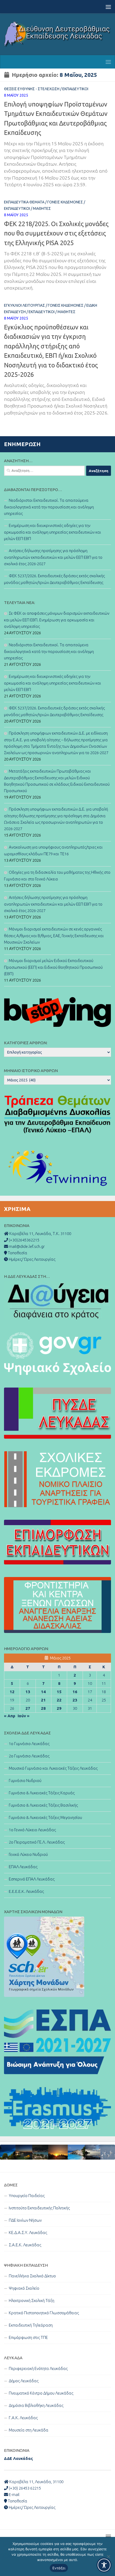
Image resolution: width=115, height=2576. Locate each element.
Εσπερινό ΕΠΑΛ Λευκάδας (32, 1879)
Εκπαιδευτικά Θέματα (24, 202)
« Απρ (10, 1716)
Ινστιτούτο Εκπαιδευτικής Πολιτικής (39, 2208)
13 (28, 1692)
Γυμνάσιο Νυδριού (25, 1781)
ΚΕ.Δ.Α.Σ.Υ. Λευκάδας (28, 2233)
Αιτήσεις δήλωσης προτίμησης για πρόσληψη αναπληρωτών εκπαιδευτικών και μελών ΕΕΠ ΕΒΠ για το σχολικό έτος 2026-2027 (53, 557)
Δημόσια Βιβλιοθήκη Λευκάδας (36, 2405)
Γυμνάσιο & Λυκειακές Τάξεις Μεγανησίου (45, 1817)
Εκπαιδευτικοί (75, 89)
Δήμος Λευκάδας (24, 2381)
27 (28, 1708)
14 (43, 1692)
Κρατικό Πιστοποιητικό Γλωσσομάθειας (44, 2313)
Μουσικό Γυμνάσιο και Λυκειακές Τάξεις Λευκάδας (53, 1768)
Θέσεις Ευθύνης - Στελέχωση (32, 89)
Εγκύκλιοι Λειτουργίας (24, 305)
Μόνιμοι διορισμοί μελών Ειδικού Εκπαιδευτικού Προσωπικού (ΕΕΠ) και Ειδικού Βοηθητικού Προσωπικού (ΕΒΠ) (53, 967)
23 (75, 1700)
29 (59, 1708)
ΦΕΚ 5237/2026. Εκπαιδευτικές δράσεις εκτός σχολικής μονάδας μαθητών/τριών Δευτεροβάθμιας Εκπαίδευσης (54, 579)
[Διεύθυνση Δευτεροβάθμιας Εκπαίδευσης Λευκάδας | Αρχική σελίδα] (57, 34)
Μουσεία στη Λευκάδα (29, 2430)
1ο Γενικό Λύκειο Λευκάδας (32, 1830)
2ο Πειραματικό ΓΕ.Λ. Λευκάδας (37, 1842)
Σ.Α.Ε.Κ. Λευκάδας (25, 2245)
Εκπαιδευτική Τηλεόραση (31, 2325)
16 (75, 1692)
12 (12, 1692)
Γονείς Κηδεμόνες (65, 202)
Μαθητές (42, 208)
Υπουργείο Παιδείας (27, 2196)
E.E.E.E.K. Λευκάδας (26, 1891)
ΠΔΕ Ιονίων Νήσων (25, 2220)
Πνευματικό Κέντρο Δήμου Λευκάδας (41, 2393)
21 (43, 1700)
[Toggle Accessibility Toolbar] (104, 2565)
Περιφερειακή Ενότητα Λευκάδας (38, 2368)
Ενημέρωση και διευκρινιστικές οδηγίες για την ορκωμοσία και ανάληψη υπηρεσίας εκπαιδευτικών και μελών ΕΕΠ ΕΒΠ (53, 532)
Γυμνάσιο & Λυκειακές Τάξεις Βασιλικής (43, 1805)
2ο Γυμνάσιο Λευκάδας (29, 1756)
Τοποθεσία (17, 2501)
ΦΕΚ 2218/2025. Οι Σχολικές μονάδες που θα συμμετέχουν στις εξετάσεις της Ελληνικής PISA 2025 (56, 233)
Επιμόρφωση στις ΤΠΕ (28, 2337)
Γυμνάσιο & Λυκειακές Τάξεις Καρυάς (42, 1793)
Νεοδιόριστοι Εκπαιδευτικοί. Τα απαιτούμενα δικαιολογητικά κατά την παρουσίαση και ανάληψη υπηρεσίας (49, 507)
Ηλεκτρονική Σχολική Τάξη (32, 2300)
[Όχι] (108, 2556)
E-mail (14, 2495)
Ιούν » (24, 1716)
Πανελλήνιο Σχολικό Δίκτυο (32, 2276)
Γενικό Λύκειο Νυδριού (28, 1854)
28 (43, 1708)
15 (59, 1692)
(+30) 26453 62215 (24, 2488)
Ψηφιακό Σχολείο (24, 2288)
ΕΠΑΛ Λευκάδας (23, 1867)
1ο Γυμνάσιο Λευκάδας (29, 1744)
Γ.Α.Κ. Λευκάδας (23, 2418)
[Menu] (108, 7)
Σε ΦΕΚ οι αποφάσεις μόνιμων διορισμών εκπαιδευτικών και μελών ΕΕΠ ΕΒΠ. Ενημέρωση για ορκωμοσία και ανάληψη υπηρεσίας (57, 620)
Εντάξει (59, 2568)
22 (59, 1700)
